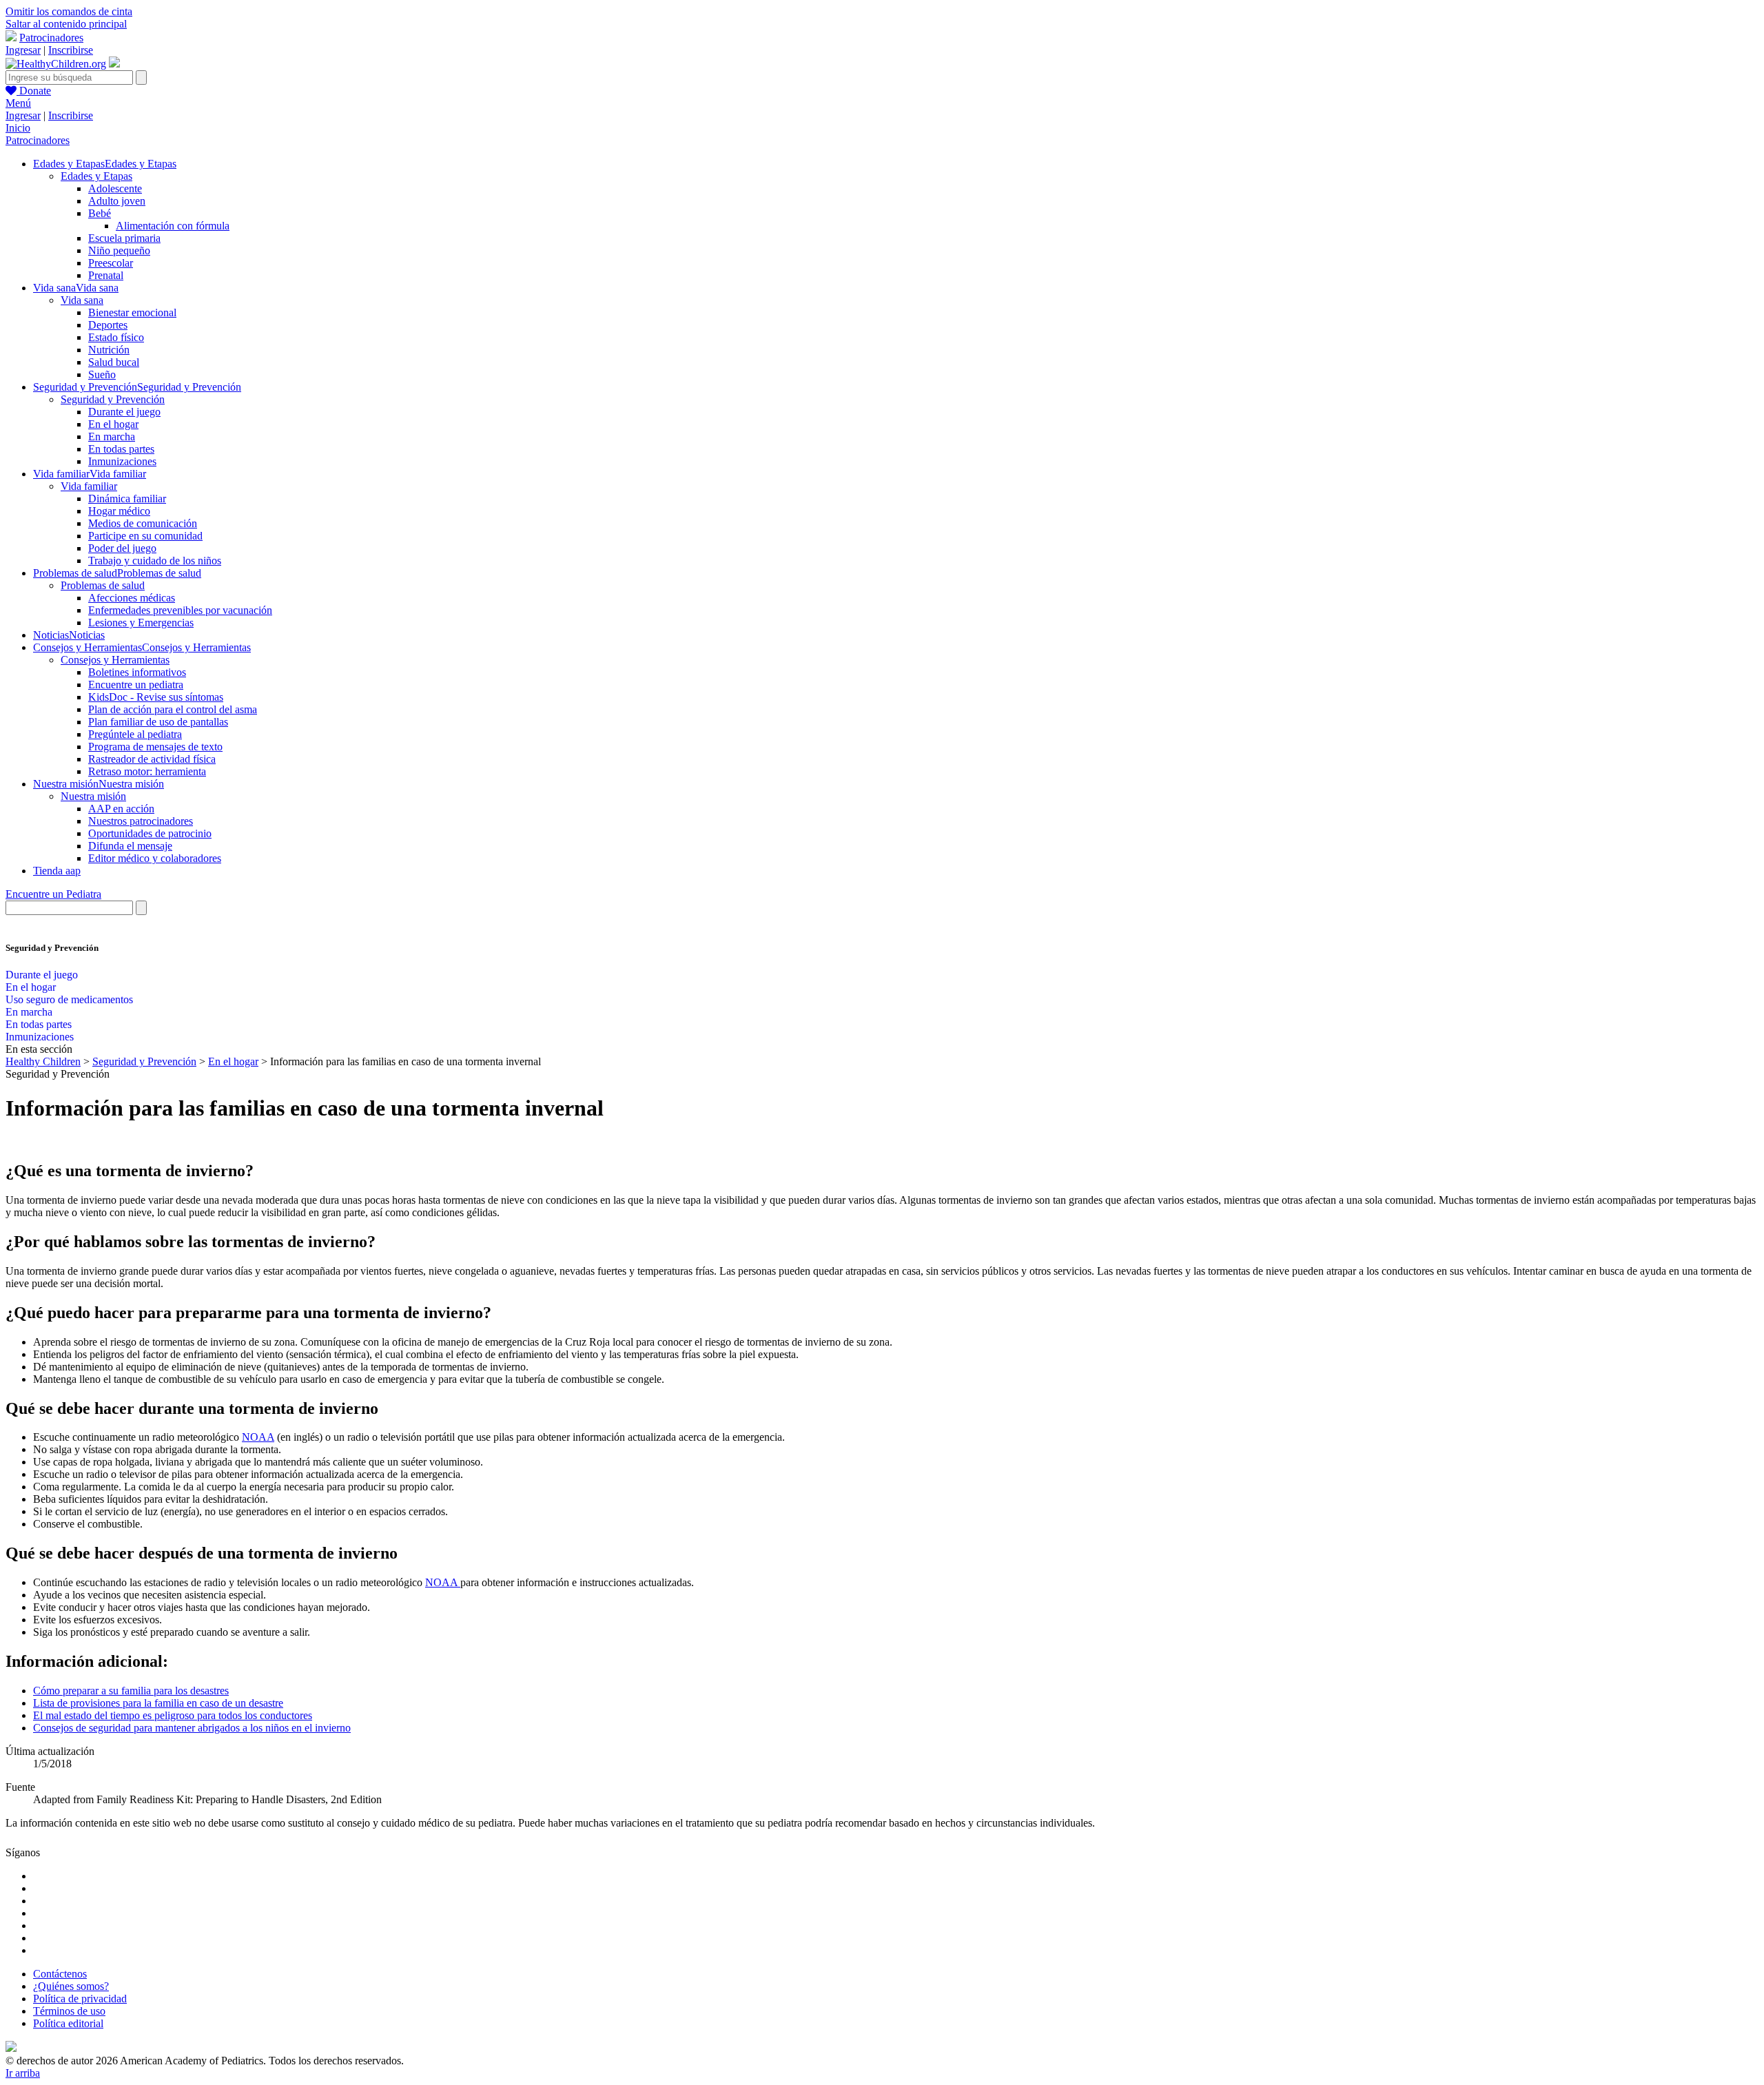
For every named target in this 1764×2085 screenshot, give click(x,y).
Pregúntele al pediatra (135, 734)
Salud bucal (114, 362)
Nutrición (109, 350)
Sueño (102, 374)
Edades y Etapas (96, 176)
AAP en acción (121, 809)
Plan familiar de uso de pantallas (158, 722)
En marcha (112, 436)
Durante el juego (124, 412)
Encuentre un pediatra (136, 685)
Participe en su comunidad (145, 536)
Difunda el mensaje (130, 846)
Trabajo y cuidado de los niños (155, 561)
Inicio (18, 128)
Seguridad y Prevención (113, 399)
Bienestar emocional (132, 312)
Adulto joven (117, 201)
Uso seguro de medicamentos (69, 999)
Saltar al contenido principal (66, 24)
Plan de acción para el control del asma (173, 709)
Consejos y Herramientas (115, 660)
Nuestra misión (93, 796)
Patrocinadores (51, 38)
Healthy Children (43, 1061)
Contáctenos (60, 1974)
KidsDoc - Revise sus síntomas (156, 697)
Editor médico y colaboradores (155, 858)
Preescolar (111, 263)
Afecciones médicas (132, 598)
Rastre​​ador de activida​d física (152, 759)
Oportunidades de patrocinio (150, 833)
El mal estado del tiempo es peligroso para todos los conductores (173, 1715)
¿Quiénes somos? (71, 1986)
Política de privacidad (80, 1999)
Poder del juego (122, 548)
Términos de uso (69, 2011)
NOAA (258, 1437)
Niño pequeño (119, 250)
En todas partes (121, 449)
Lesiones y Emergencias (141, 623)
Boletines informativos (137, 672)
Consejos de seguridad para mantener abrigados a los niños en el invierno (192, 1728)
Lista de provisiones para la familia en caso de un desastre (158, 1703)
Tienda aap (57, 871)
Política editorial (68, 2023)
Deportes (108, 325)
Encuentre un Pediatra (53, 894)
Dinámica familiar (127, 499)
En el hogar (113, 424)
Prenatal (106, 275)
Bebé (100, 213)
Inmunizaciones (122, 461)
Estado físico (116, 337)
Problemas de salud (103, 585)
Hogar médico (119, 511)
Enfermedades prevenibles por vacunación (180, 610)
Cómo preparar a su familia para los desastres (131, 1691)
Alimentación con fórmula (173, 226)
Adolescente (115, 188)
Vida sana (82, 300)
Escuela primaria (124, 238)
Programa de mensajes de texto (155, 747)
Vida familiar (89, 486)
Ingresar (23, 50)
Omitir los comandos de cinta (69, 11)
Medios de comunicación (143, 523)
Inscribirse (71, 50)
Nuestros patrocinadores (141, 821)
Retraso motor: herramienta (147, 771)
